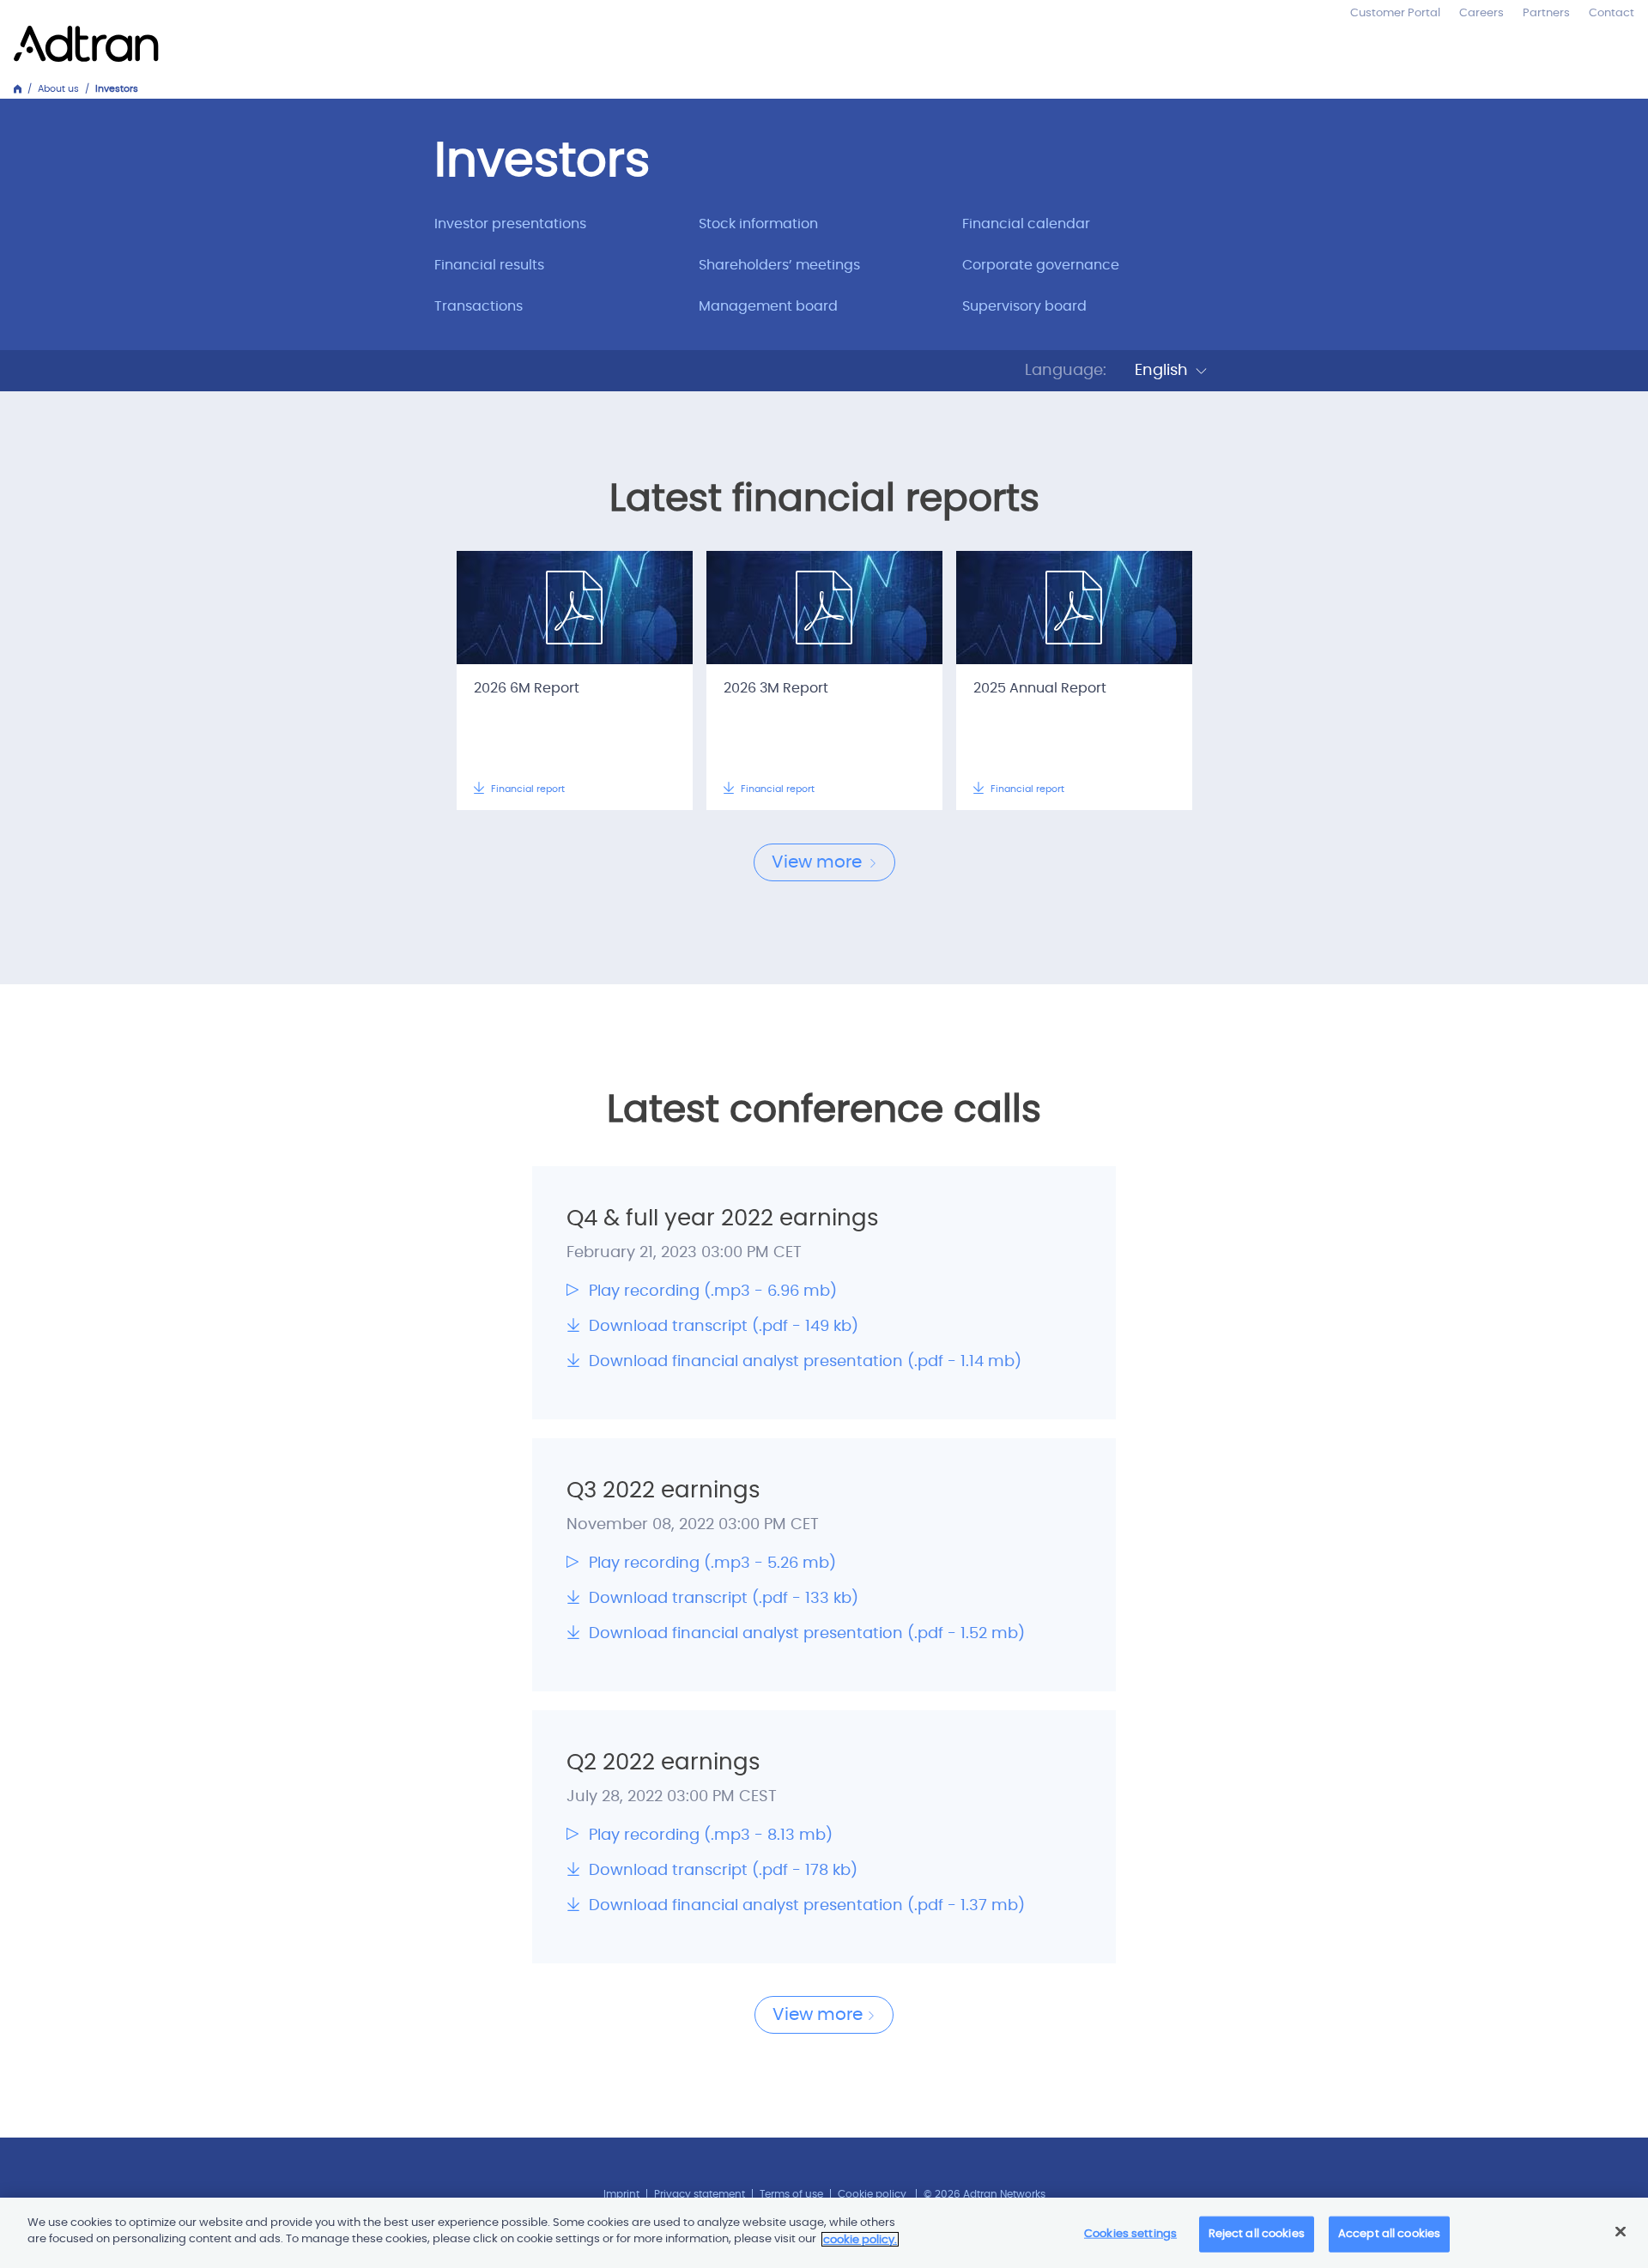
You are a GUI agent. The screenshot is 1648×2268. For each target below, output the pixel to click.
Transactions (479, 306)
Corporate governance (1041, 265)
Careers (1481, 13)
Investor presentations (510, 224)
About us (58, 89)
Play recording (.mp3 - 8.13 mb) (711, 1836)
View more (819, 862)
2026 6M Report (527, 688)
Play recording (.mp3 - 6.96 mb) (713, 1291)
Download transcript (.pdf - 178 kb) (723, 1871)
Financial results (489, 265)
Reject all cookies (1257, 2234)
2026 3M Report (776, 688)
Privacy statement (700, 2194)
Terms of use (791, 2194)
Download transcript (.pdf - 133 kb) (724, 1599)
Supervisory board (1024, 306)
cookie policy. (860, 2239)
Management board (768, 306)
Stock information (758, 224)
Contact (1612, 13)
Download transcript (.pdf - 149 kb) (724, 1327)
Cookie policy (872, 2194)
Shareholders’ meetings (779, 265)
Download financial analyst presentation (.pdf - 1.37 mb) (807, 1906)
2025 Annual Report (1040, 688)
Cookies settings (1130, 2234)
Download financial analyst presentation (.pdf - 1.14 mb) (805, 1362)
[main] (824, 2233)
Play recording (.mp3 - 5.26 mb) (712, 1563)
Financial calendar (1026, 224)
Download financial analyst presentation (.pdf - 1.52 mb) (807, 1634)
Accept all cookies (1389, 2234)
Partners (1546, 13)
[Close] (1621, 2231)
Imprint (621, 2194)
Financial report (527, 789)
